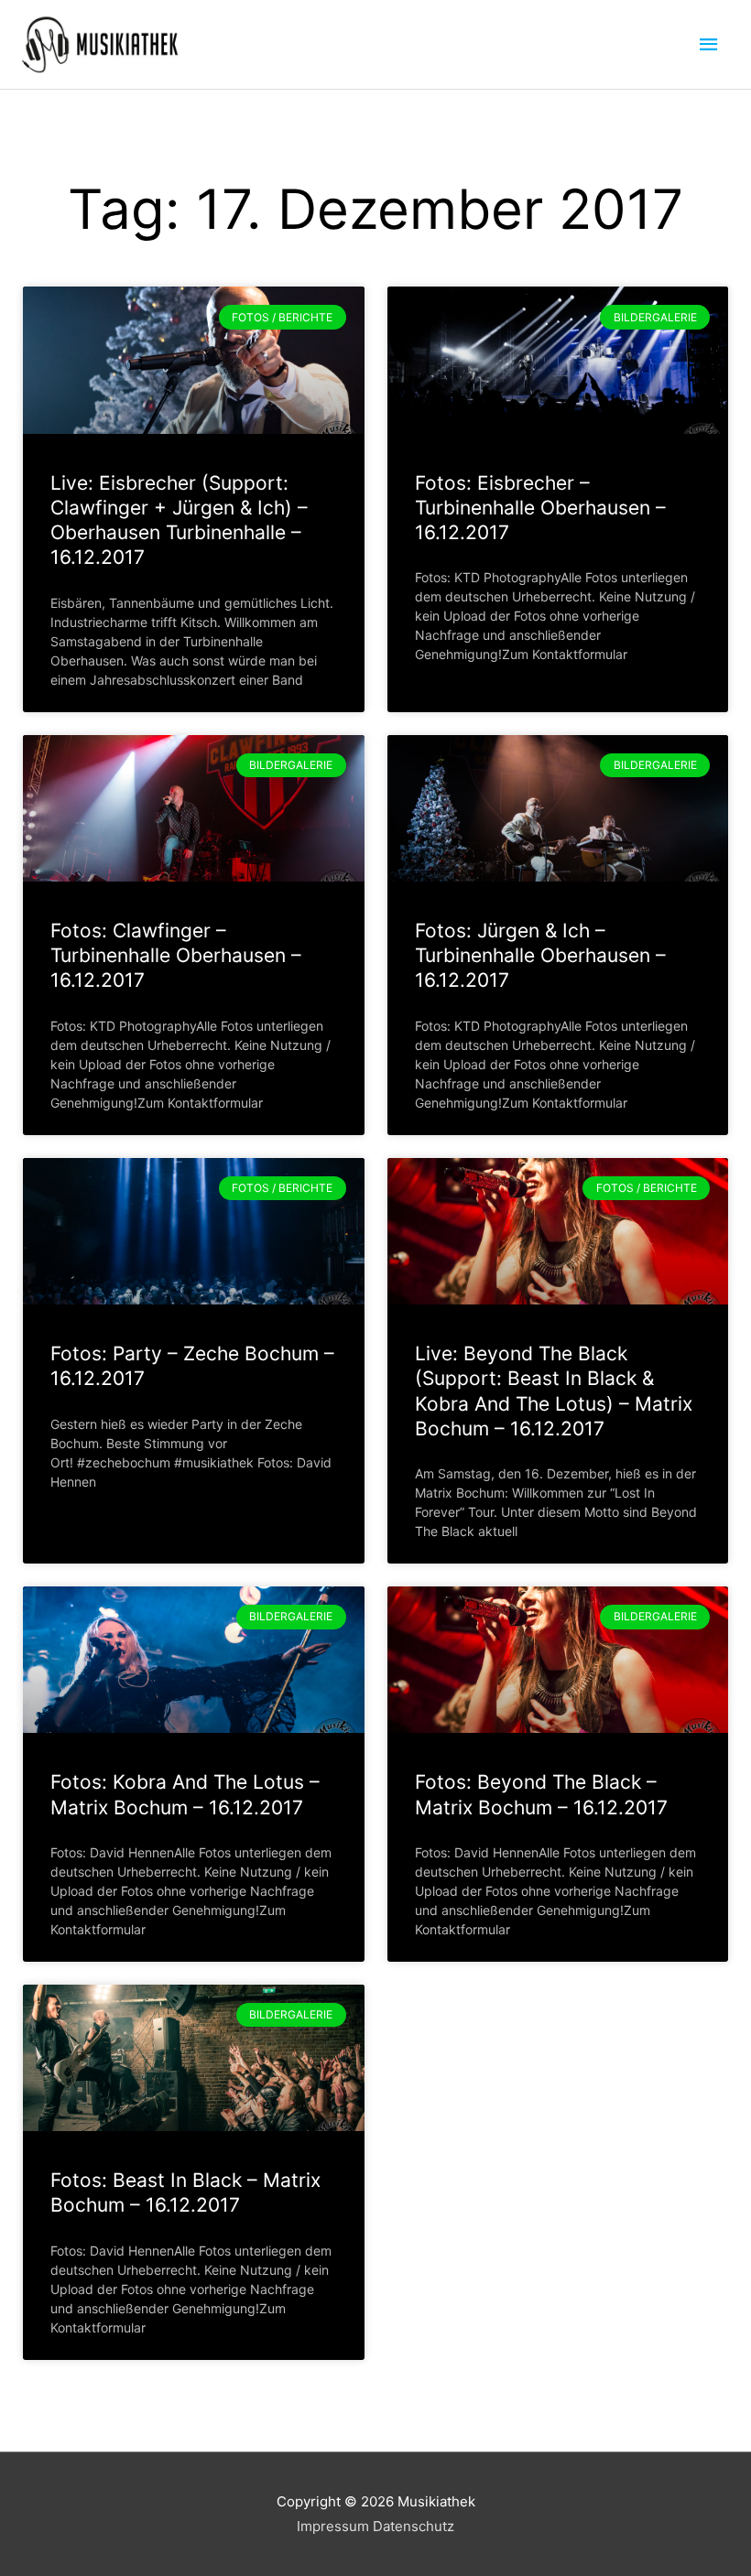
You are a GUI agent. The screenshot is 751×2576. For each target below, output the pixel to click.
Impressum (333, 2526)
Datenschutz (414, 2526)
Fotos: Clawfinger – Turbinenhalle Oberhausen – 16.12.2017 (176, 956)
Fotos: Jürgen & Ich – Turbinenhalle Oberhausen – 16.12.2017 (540, 956)
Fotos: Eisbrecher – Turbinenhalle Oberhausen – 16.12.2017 (540, 508)
